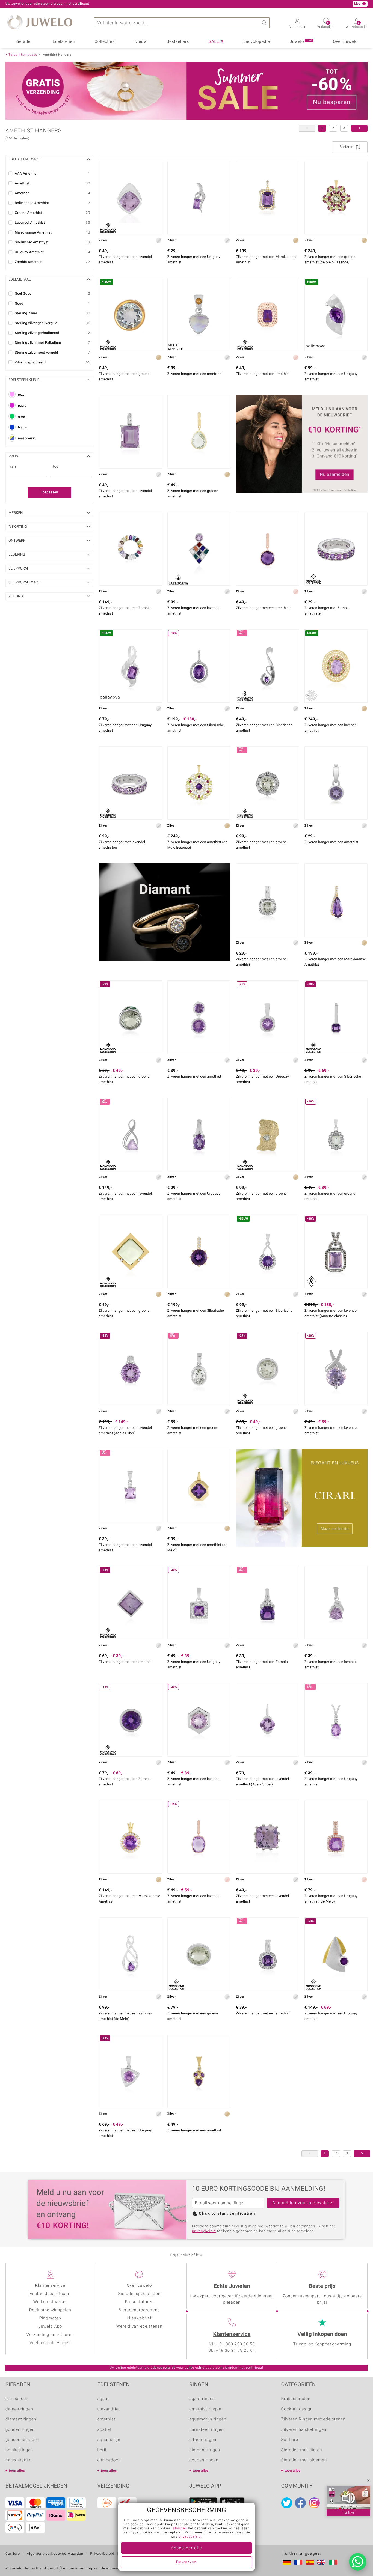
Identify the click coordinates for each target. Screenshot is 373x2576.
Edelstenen (64, 42)
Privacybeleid (102, 2554)
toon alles (17, 2471)
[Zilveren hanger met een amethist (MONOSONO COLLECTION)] (267, 315)
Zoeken (264, 23)
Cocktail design (297, 2409)
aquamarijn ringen (208, 2419)
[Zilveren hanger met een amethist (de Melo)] (199, 1486)
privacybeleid (204, 2231)
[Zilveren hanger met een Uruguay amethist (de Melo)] (336, 1837)
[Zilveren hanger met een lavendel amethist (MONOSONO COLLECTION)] (130, 198)
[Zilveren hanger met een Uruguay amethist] (199, 198)
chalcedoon (109, 2460)
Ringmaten (50, 2318)
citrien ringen (203, 2440)
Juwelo (301, 41)
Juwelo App (50, 2327)
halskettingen (19, 2450)
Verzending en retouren (50, 2335)
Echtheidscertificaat (50, 2294)
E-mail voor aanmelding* (219, 2203)
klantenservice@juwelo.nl (110, 4)
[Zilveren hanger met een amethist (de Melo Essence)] (199, 783)
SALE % (216, 42)
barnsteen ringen (207, 2430)
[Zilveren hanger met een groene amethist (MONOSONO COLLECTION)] (267, 783)
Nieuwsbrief (139, 2318)
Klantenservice (232, 2334)
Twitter (287, 2503)
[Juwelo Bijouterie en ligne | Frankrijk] (299, 2562)
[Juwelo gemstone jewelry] (322, 2562)
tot (56, 467)
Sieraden (24, 42)
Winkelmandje (357, 25)
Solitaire (290, 2440)
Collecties (104, 42)
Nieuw (141, 42)
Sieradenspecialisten (139, 2294)
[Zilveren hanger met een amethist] (267, 549)
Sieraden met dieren (302, 2450)
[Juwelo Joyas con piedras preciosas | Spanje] (311, 2562)
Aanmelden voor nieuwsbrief (303, 2203)
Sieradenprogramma (139, 2310)
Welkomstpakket (50, 2302)
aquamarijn (109, 2440)
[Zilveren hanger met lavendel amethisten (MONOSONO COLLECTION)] (130, 783)
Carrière (13, 2554)
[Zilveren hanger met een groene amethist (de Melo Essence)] (336, 198)
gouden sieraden (22, 2440)
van (13, 467)
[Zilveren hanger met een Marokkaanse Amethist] (267, 198)
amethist (106, 2419)
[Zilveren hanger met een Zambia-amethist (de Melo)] (130, 1954)
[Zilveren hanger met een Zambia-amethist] (130, 549)
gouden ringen (20, 2430)
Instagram (314, 2503)
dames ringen (19, 2409)
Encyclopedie (257, 42)
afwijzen (180, 2529)
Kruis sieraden (296, 2399)
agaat (103, 2399)
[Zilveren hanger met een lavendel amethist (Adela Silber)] (267, 1720)
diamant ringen (21, 2419)
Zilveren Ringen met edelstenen (313, 2419)
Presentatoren (139, 2302)
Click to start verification (227, 2214)
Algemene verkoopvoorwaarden (55, 2554)
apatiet (105, 2430)
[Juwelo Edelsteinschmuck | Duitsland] (288, 2562)
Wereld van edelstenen (139, 2327)
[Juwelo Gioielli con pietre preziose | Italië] (334, 2562)
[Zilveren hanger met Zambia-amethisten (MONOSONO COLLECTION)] (336, 549)
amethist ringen (205, 2409)
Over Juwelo (345, 42)
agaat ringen (202, 2399)
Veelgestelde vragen (50, 2343)
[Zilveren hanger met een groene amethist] (199, 432)
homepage (29, 55)
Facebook (300, 2503)
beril (102, 2450)
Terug (13, 55)
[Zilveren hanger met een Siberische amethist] (199, 1252)
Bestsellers (178, 42)
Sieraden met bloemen (304, 2460)
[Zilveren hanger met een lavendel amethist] (130, 432)
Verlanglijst (326, 25)
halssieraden (18, 2460)
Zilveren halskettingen (304, 2430)
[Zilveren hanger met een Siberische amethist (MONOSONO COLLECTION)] (267, 666)
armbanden (17, 2399)
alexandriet (109, 2409)
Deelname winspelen (50, 2310)
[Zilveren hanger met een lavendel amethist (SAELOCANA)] (199, 549)
